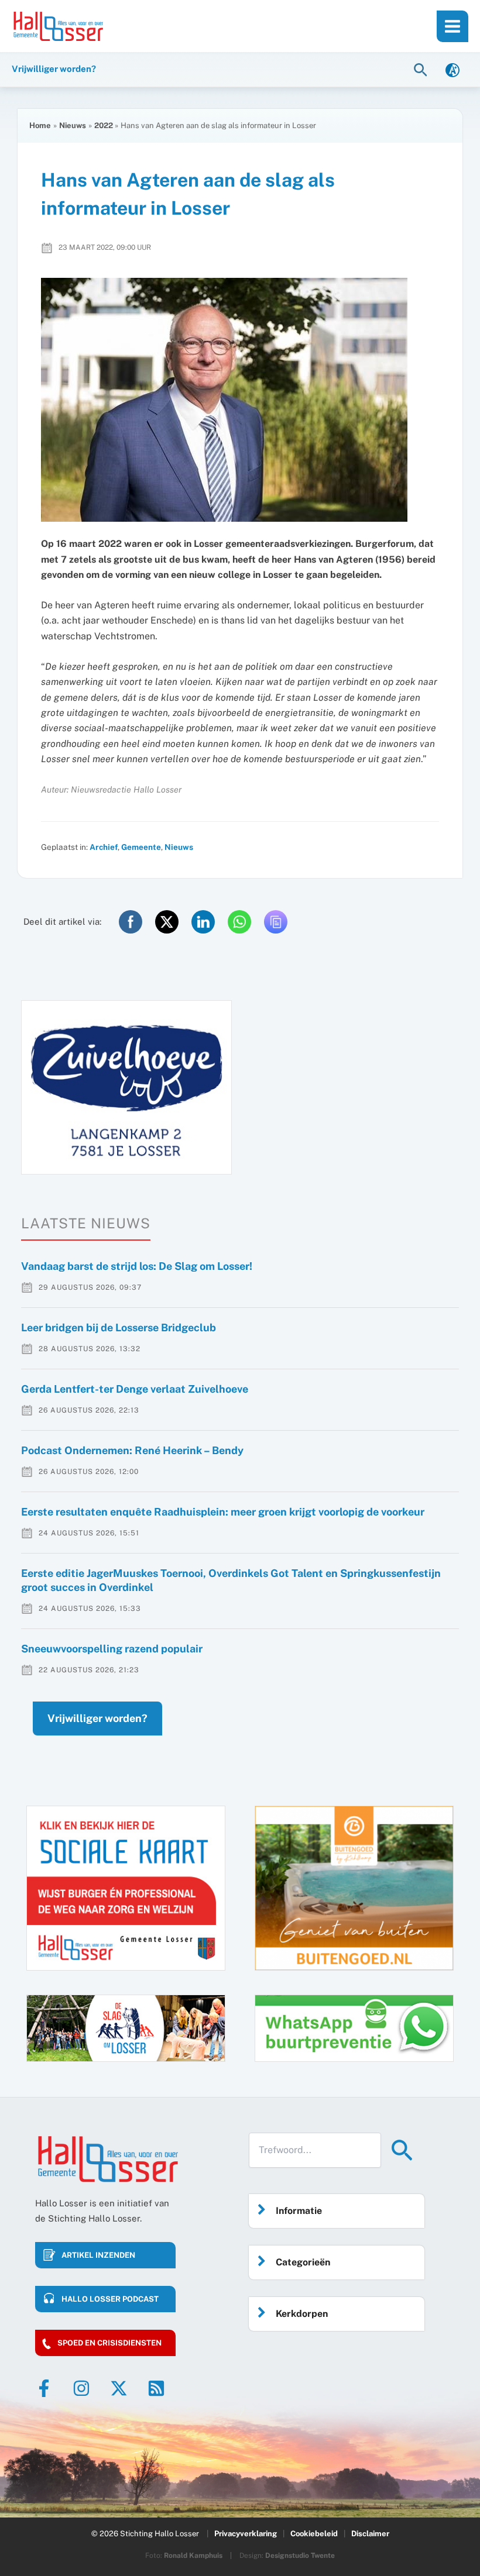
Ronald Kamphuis (193, 2556)
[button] (422, 69)
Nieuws (179, 847)
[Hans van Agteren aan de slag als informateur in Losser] (240, 400)
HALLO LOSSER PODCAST (110, 2299)
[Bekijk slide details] (126, 1087)
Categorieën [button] (303, 2262)
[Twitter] (119, 2388)
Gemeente (141, 847)
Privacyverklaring (246, 2534)
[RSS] (156, 2388)
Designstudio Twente (300, 2556)
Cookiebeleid (314, 2534)
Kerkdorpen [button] (302, 2314)
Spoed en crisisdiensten (109, 2343)
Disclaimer (370, 2534)
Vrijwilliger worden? (97, 1718)
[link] (452, 69)
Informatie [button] (299, 2211)
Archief (104, 847)
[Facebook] (44, 2388)
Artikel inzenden (98, 2255)
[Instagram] (81, 2388)
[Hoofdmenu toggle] (452, 26)
